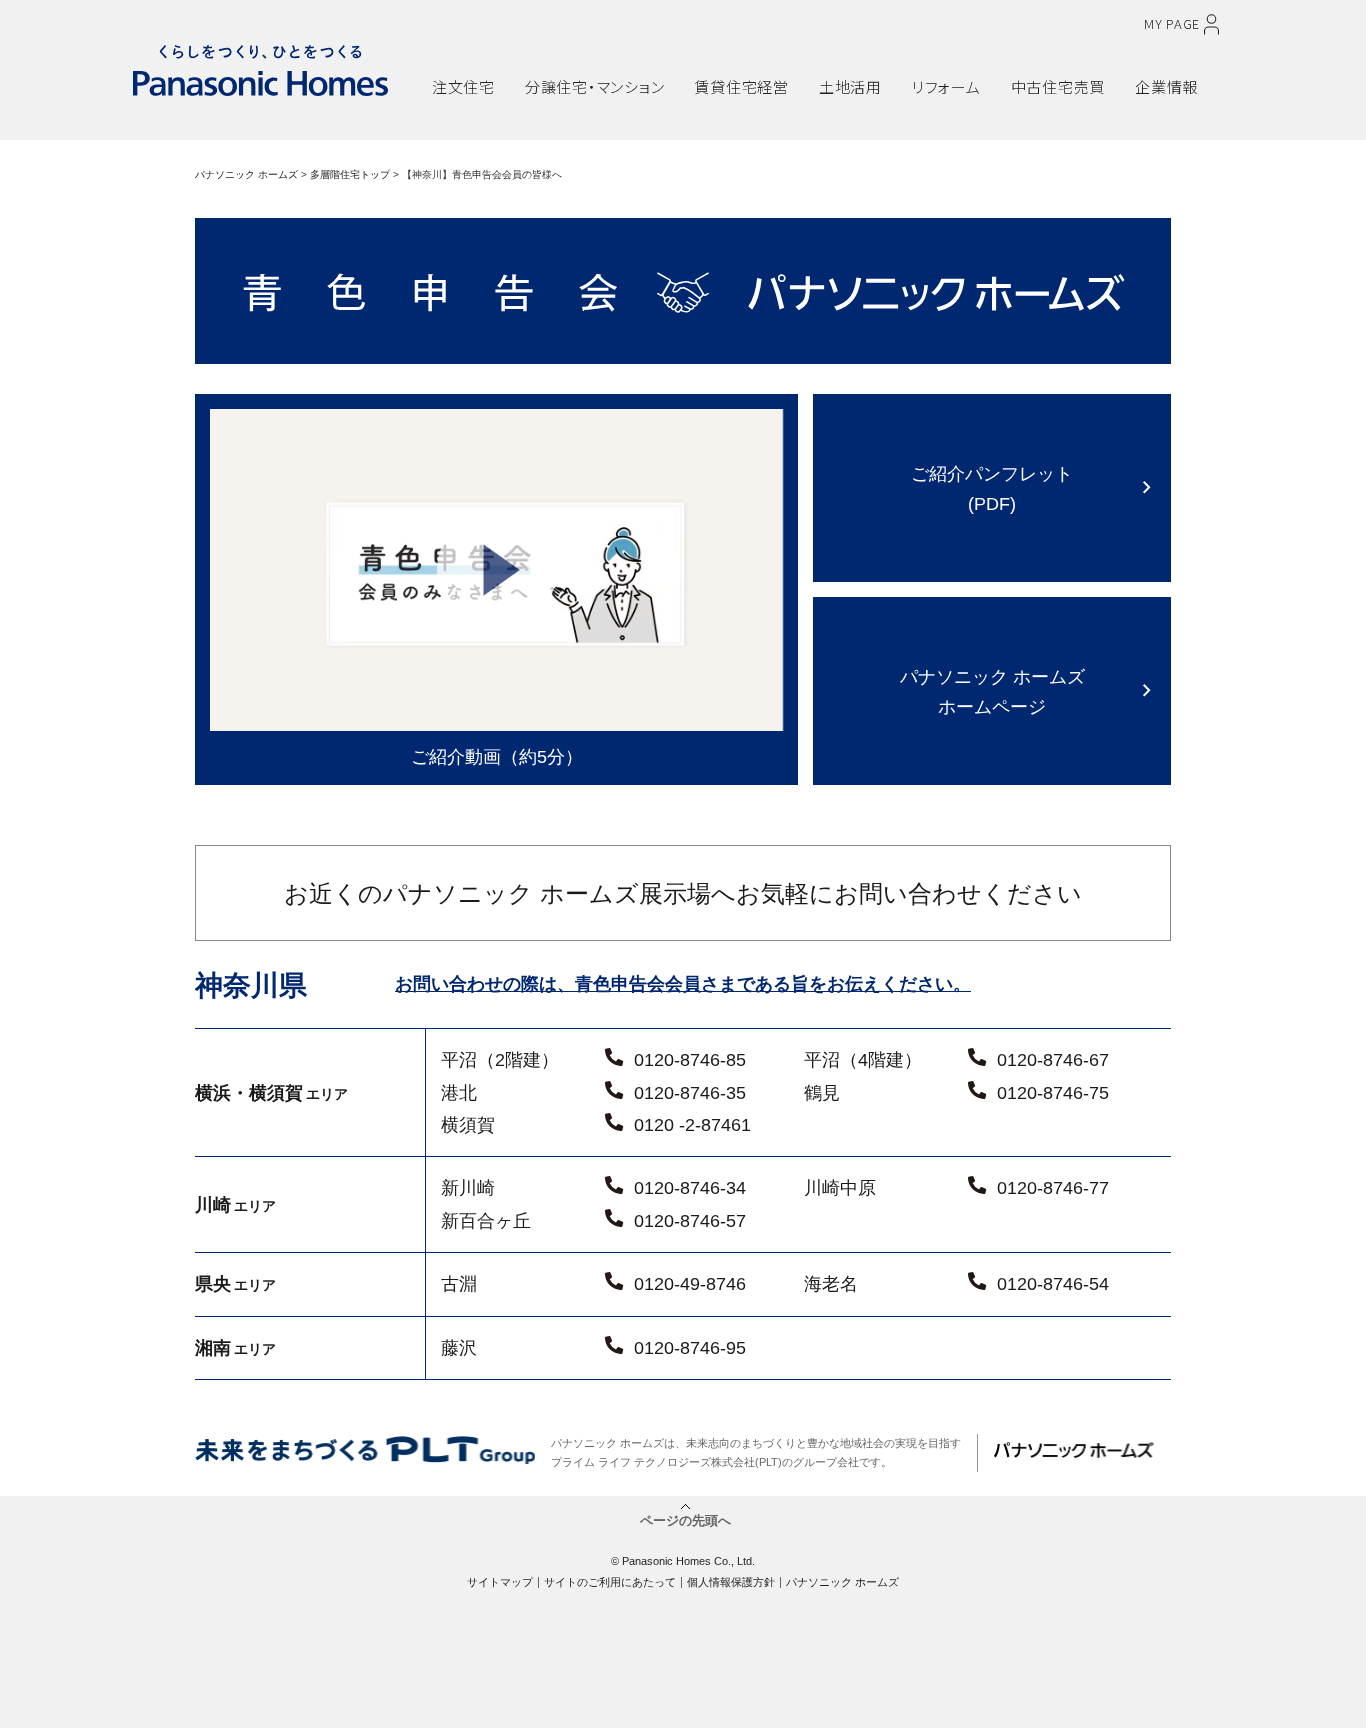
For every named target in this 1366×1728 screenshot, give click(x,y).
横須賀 (468, 1125)
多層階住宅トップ (350, 174)
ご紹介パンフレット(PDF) (992, 488)
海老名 (831, 1284)
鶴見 (822, 1093)
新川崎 (468, 1188)
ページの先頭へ (685, 1519)
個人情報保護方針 (731, 1582)
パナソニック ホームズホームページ (992, 691)
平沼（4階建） (863, 1060)
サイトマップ (500, 1582)
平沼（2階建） (500, 1060)
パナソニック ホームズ (246, 174)
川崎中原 (840, 1188)
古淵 (459, 1284)
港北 (459, 1093)
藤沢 (459, 1348)
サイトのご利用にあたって (610, 1582)
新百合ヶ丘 (486, 1221)
